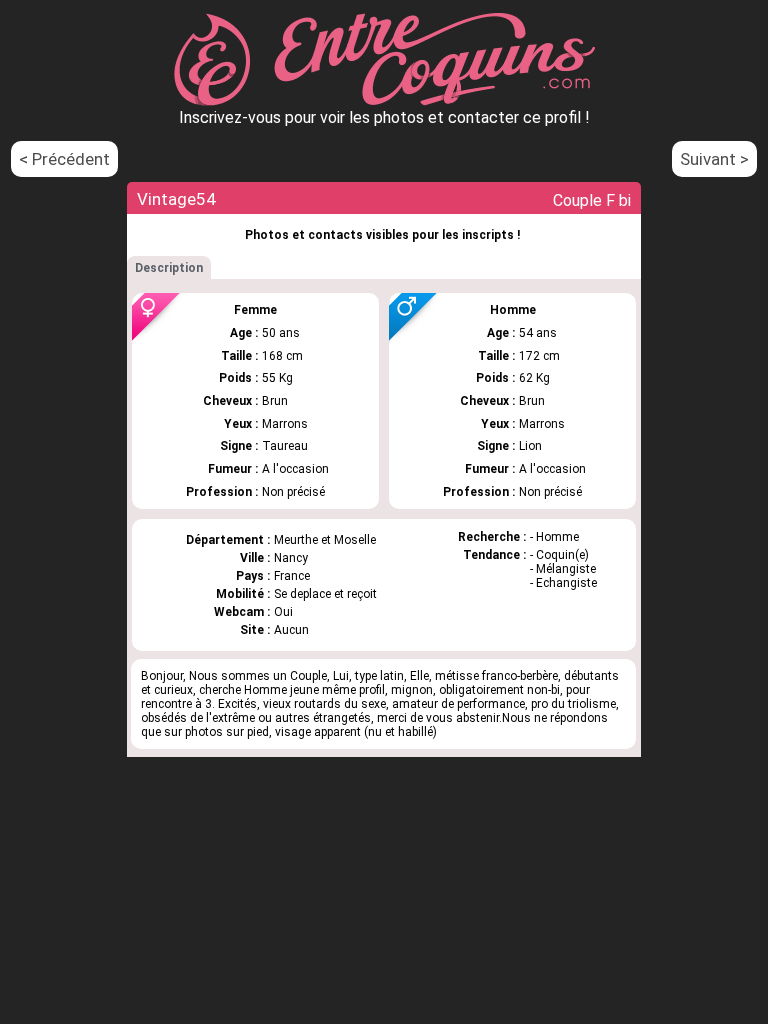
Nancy (291, 558)
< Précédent (64, 159)
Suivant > (714, 159)
